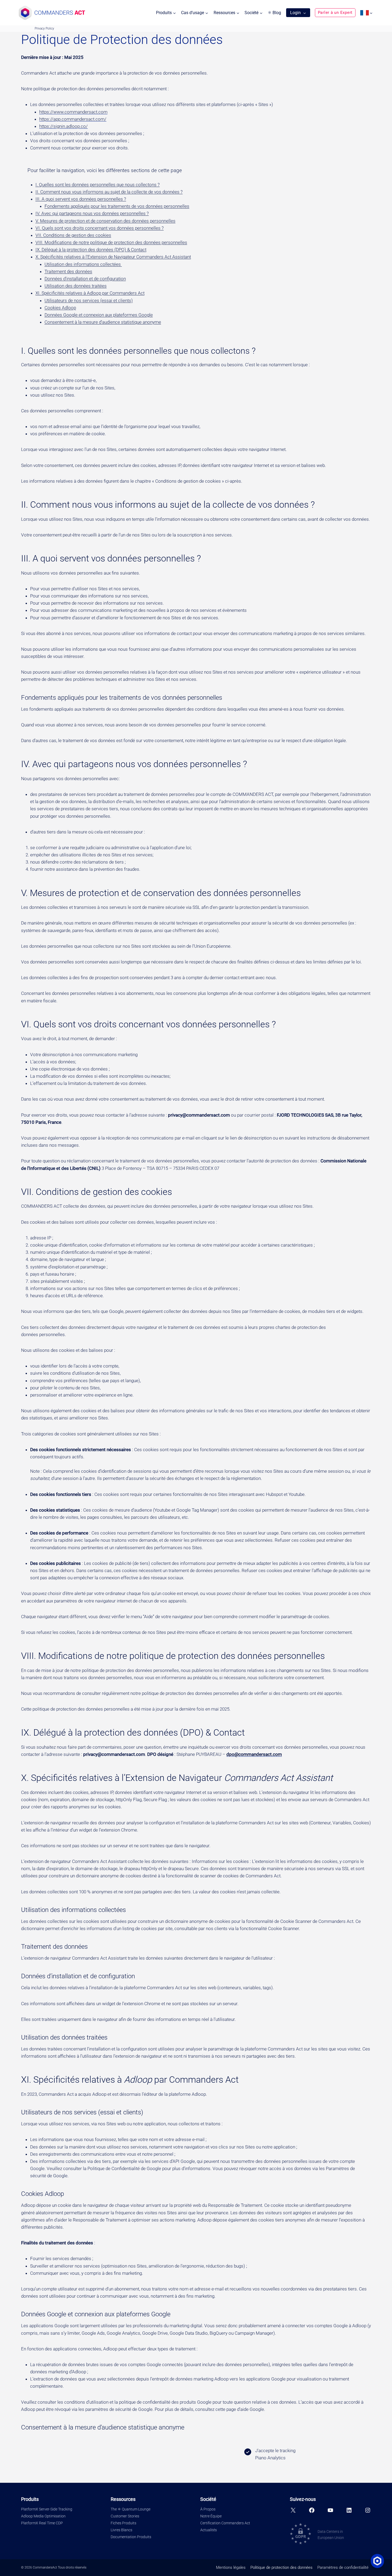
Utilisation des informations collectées (83, 264)
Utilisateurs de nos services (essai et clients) (89, 300)
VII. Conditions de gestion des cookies (73, 235)
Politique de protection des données (281, 2567)
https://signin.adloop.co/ (63, 126)
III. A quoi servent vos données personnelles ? (81, 199)
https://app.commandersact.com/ (73, 119)
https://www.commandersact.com (73, 112)
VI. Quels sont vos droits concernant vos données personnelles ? (100, 228)
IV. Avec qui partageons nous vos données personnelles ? (92, 213)
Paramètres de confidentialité (343, 2567)
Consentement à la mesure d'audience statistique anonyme (103, 322)
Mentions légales (231, 2567)
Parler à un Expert (335, 13)
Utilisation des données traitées (76, 286)
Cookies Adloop (60, 308)
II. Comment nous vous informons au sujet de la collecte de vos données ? (109, 192)
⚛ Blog (274, 13)
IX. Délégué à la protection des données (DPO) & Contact (91, 250)
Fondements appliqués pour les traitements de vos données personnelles (117, 206)
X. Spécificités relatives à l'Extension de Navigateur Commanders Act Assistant (113, 257)
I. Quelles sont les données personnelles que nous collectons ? (98, 185)
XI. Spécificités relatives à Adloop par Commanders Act (90, 293)
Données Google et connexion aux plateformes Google (99, 315)
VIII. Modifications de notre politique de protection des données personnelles (111, 242)
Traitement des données (68, 271)
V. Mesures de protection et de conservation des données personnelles (105, 221)
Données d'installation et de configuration (85, 279)
